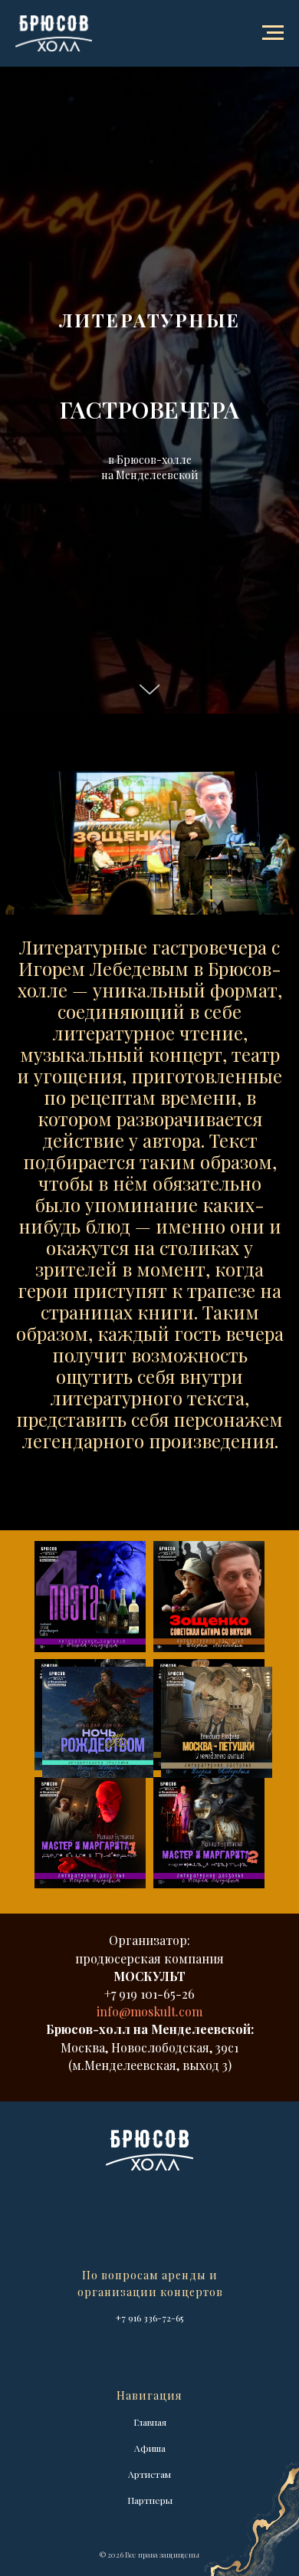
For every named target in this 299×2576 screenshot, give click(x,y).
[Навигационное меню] (273, 33)
